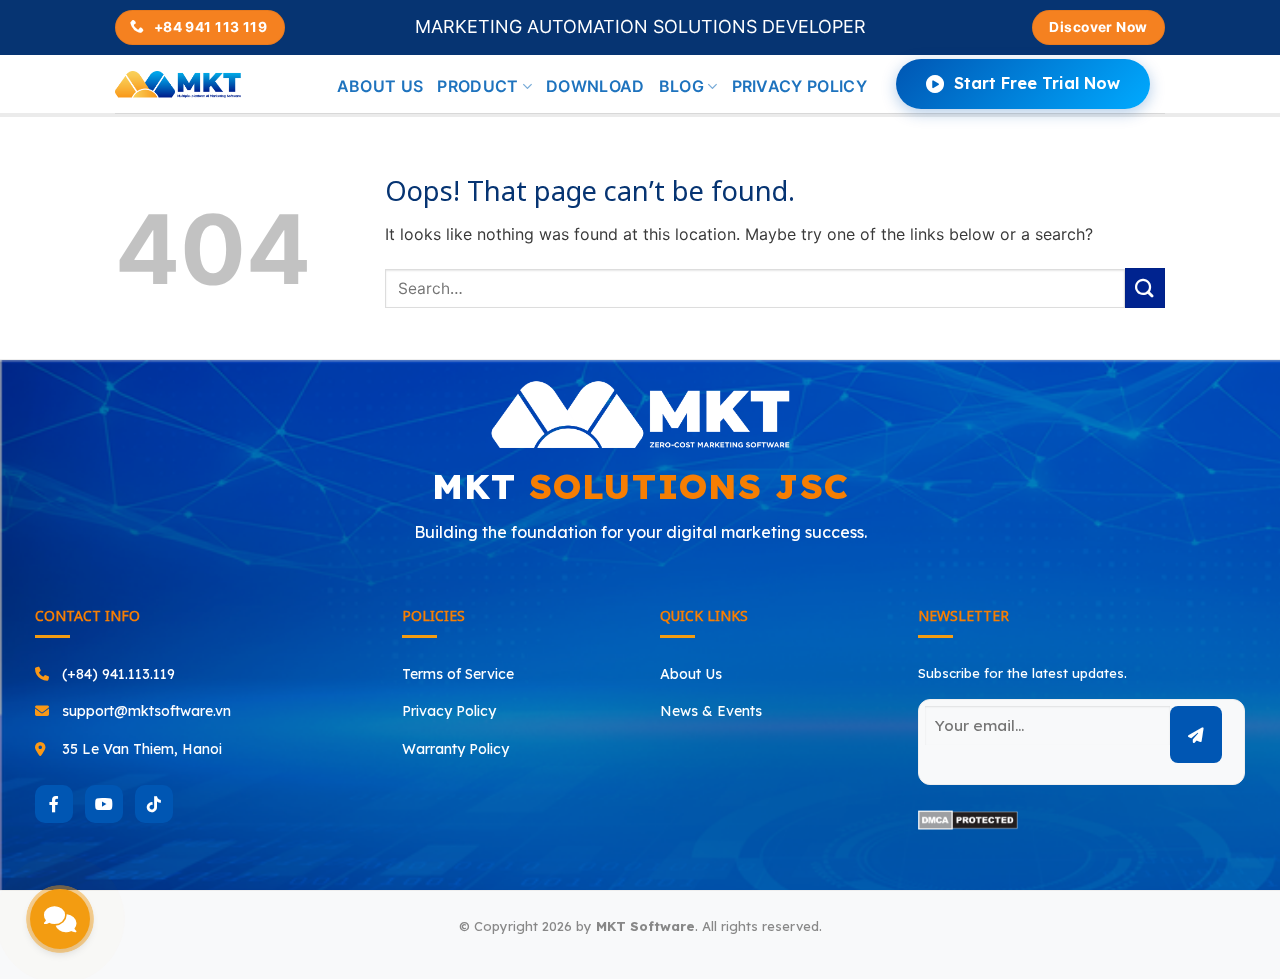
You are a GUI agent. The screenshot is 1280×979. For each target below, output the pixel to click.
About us (380, 86)
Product (477, 86)
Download (595, 86)
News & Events (711, 711)
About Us (691, 674)
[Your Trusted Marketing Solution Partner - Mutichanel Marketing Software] (178, 84)
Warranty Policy (455, 749)
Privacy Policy (799, 86)
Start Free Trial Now (1037, 83)
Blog (681, 86)
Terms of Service (458, 674)
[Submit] (1145, 287)
